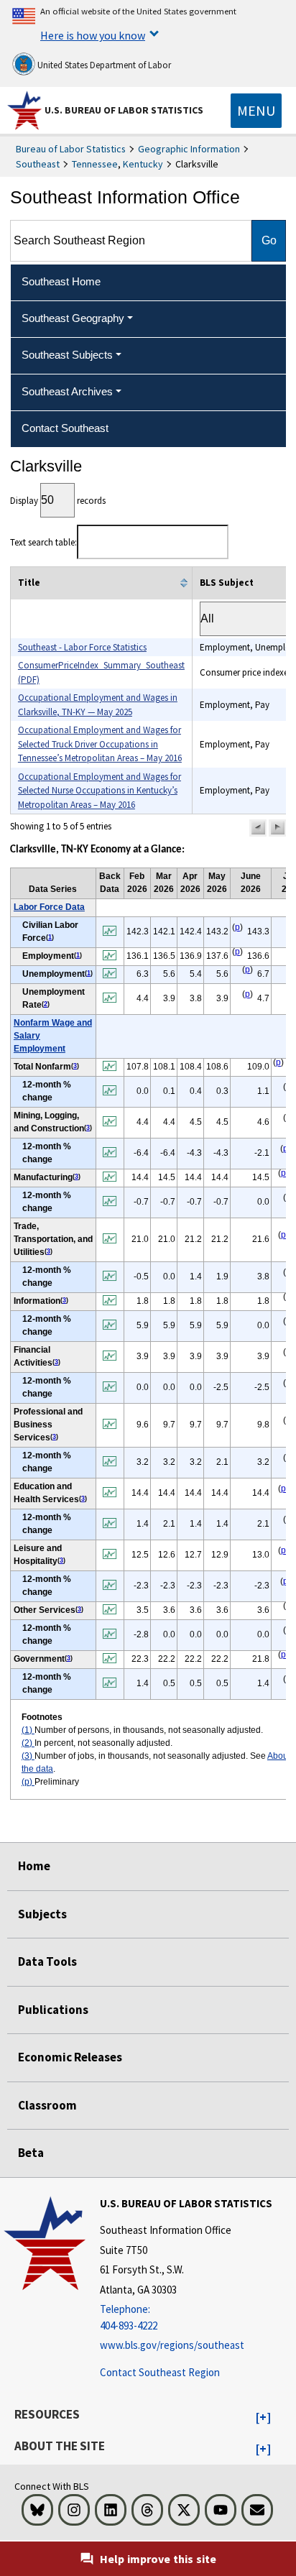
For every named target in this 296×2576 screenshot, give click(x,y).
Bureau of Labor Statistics (71, 149)
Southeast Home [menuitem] (61, 281)
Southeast (38, 164)
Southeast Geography (73, 318)
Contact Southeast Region (160, 2372)
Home (34, 1866)
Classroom (47, 2105)
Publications (53, 2010)
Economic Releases (70, 2057)
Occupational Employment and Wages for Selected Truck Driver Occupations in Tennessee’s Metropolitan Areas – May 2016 (100, 744)
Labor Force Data (49, 907)
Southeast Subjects (67, 355)
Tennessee (95, 164)
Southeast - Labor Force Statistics (82, 647)
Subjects (42, 1914)
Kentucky (143, 164)
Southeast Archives (67, 391)
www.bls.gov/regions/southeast (172, 2345)
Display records (58, 501)
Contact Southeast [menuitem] (65, 428)
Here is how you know (93, 35)
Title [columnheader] (29, 583)
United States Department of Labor (103, 65)
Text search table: (43, 542)
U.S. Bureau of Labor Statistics (124, 110)
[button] (258, 828)
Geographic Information (189, 149)
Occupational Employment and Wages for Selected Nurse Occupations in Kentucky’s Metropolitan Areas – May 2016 (100, 791)
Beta (31, 2153)
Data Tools (47, 1961)
